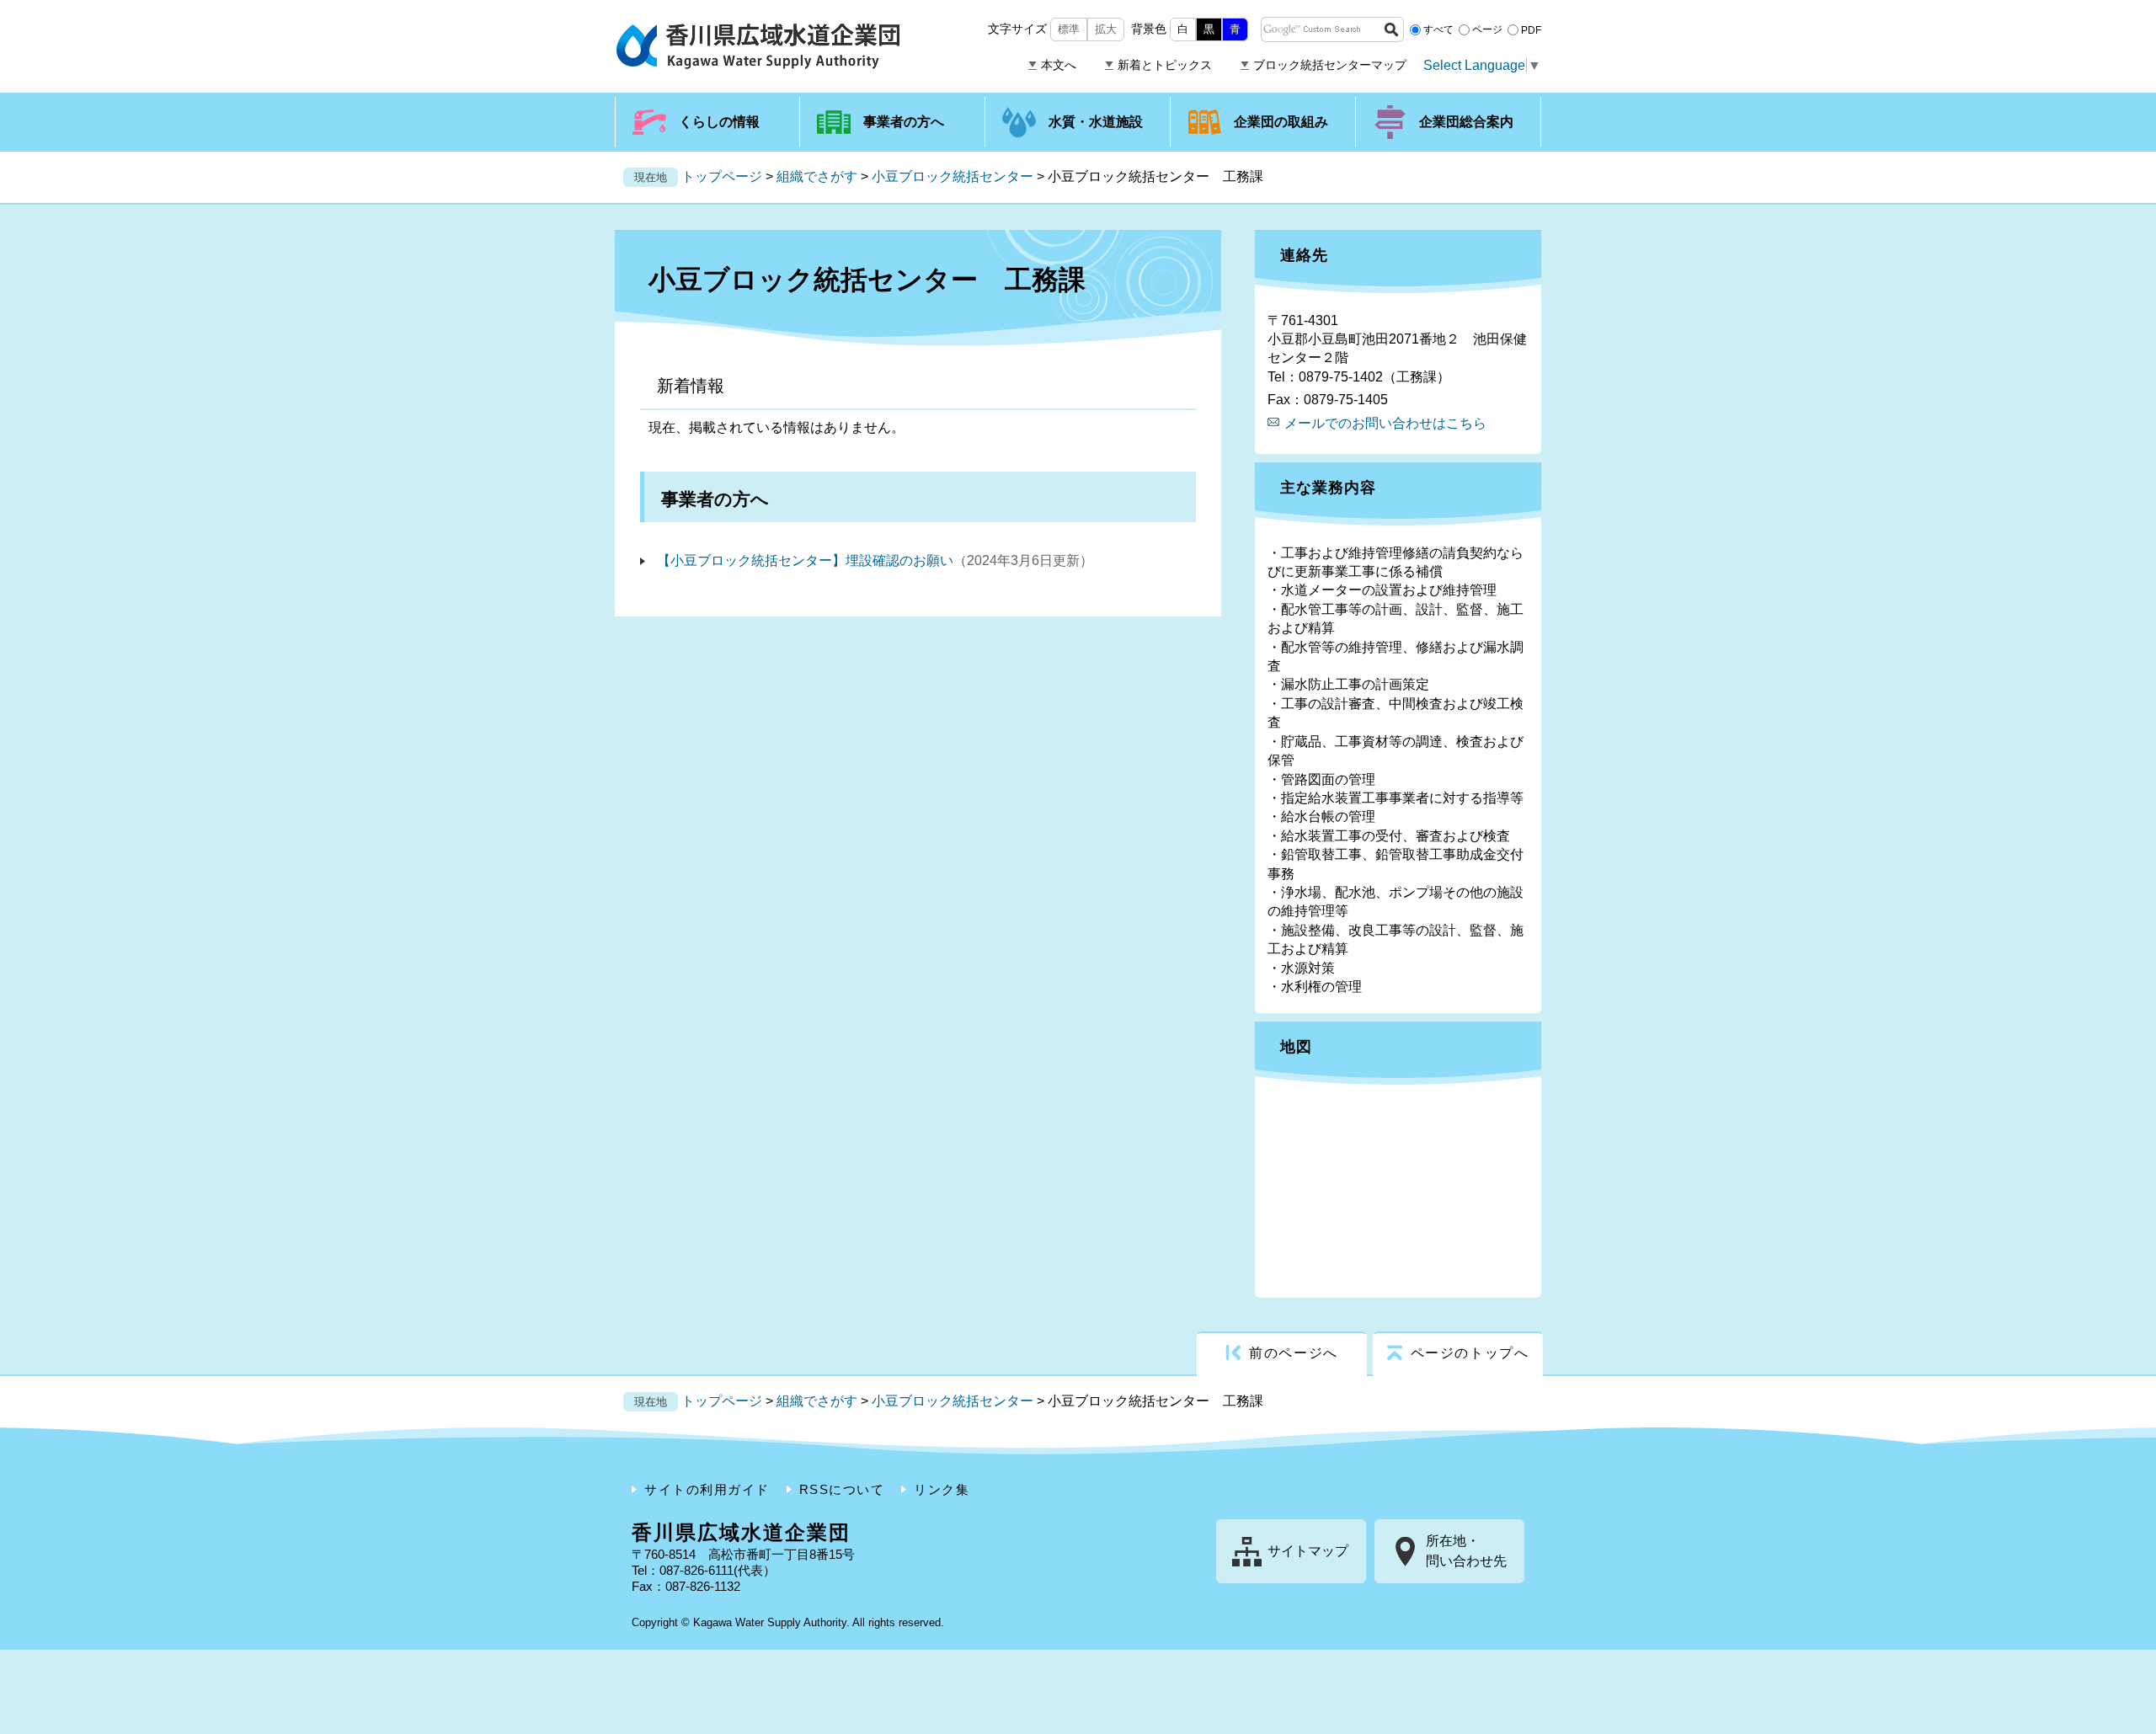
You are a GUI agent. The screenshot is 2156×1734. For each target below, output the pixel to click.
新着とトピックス (1165, 65)
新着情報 (691, 386)
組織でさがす (817, 176)
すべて (1438, 29)
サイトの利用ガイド (707, 1489)
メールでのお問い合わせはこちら (1385, 423)
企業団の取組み (1281, 122)
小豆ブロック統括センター (953, 176)
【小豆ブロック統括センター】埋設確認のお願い (805, 560)
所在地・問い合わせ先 (1466, 1551)
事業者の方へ (904, 122)
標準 (1069, 29)
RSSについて (842, 1489)
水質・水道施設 (1096, 122)
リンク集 (942, 1489)
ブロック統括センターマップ (1330, 65)
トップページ (722, 176)
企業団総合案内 (1466, 122)
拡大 (1106, 29)
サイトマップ (1308, 1551)
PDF (1531, 29)
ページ (1487, 29)
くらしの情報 (719, 122)
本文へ (1059, 65)
